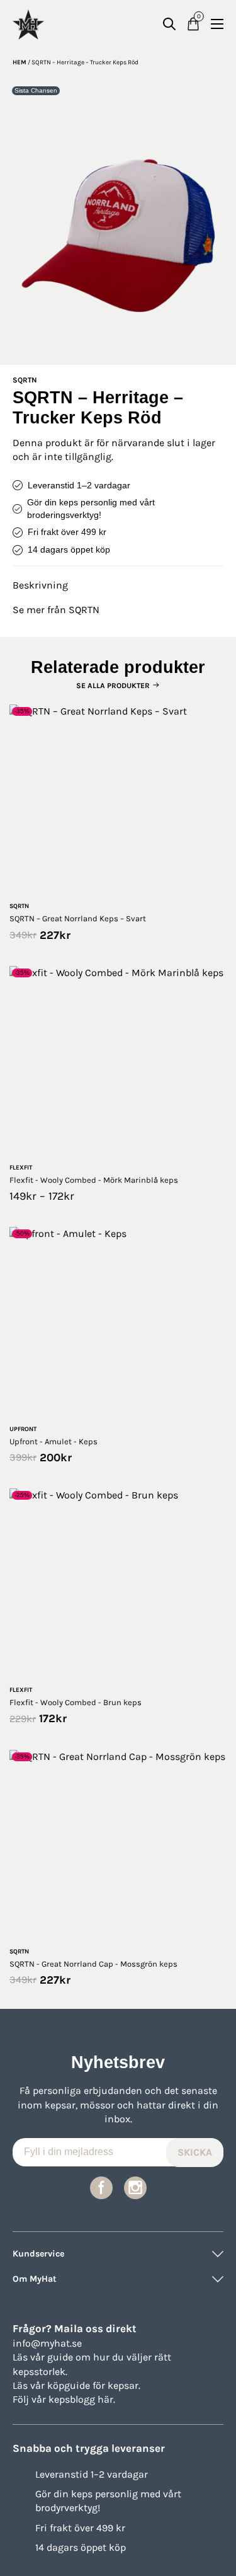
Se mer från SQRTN (56, 610)
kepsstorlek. (40, 2372)
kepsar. (124, 2385)
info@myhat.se (47, 2343)
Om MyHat (35, 2279)
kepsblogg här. (82, 2399)
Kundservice (38, 2254)
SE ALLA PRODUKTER (113, 686)
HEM (20, 62)
